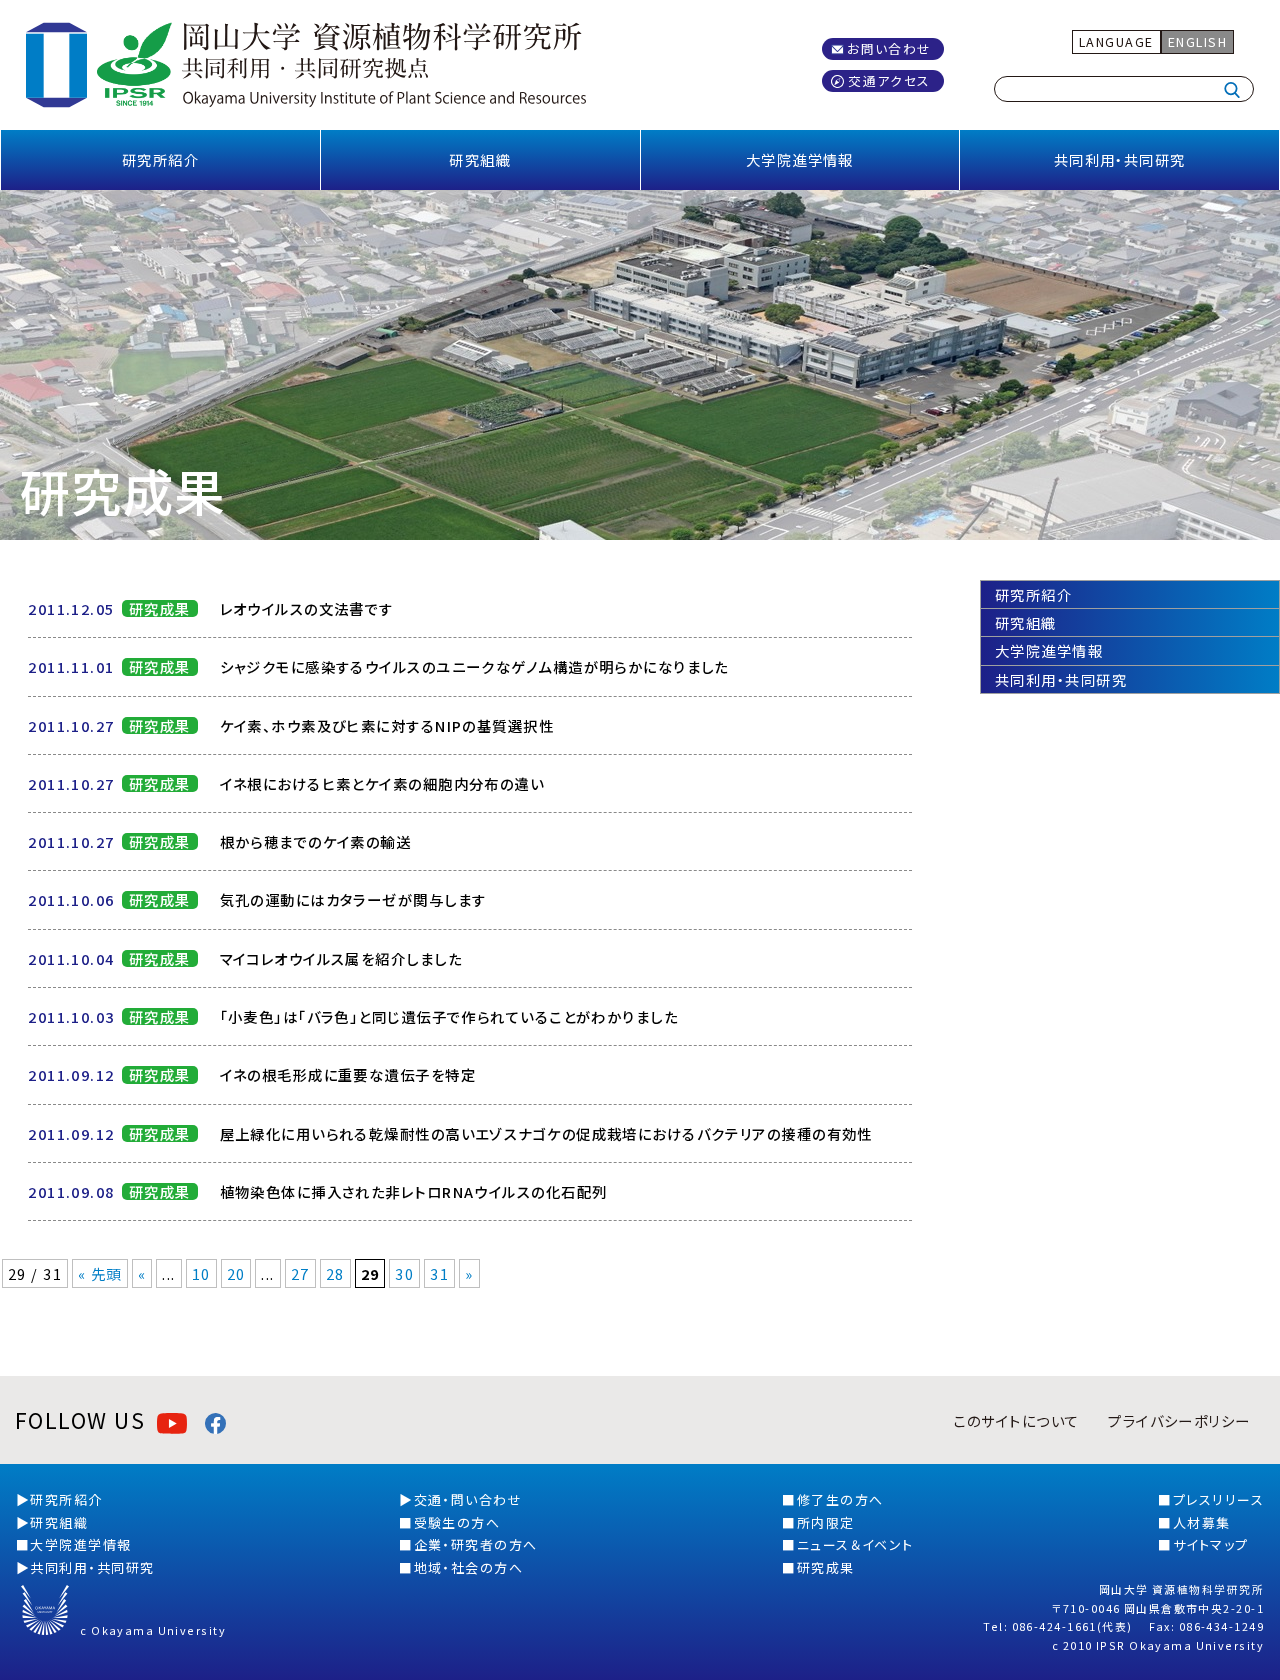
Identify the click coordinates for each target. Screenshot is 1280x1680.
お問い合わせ (889, 48)
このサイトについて (1016, 1420)
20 (236, 1273)
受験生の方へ (457, 1522)
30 (404, 1273)
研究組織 (480, 159)
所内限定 (826, 1522)
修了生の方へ (840, 1499)
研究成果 (826, 1567)
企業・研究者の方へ (476, 1544)
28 (335, 1273)
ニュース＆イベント (855, 1544)
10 (201, 1273)
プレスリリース (1218, 1499)
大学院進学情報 (800, 159)
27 (300, 1273)
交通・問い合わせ (468, 1499)
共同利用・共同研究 (1120, 159)
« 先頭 (100, 1273)
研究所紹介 (160, 159)
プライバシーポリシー (1179, 1420)
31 (439, 1273)
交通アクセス (889, 80)
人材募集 (1202, 1522)
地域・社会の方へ (469, 1567)
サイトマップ (1211, 1544)
